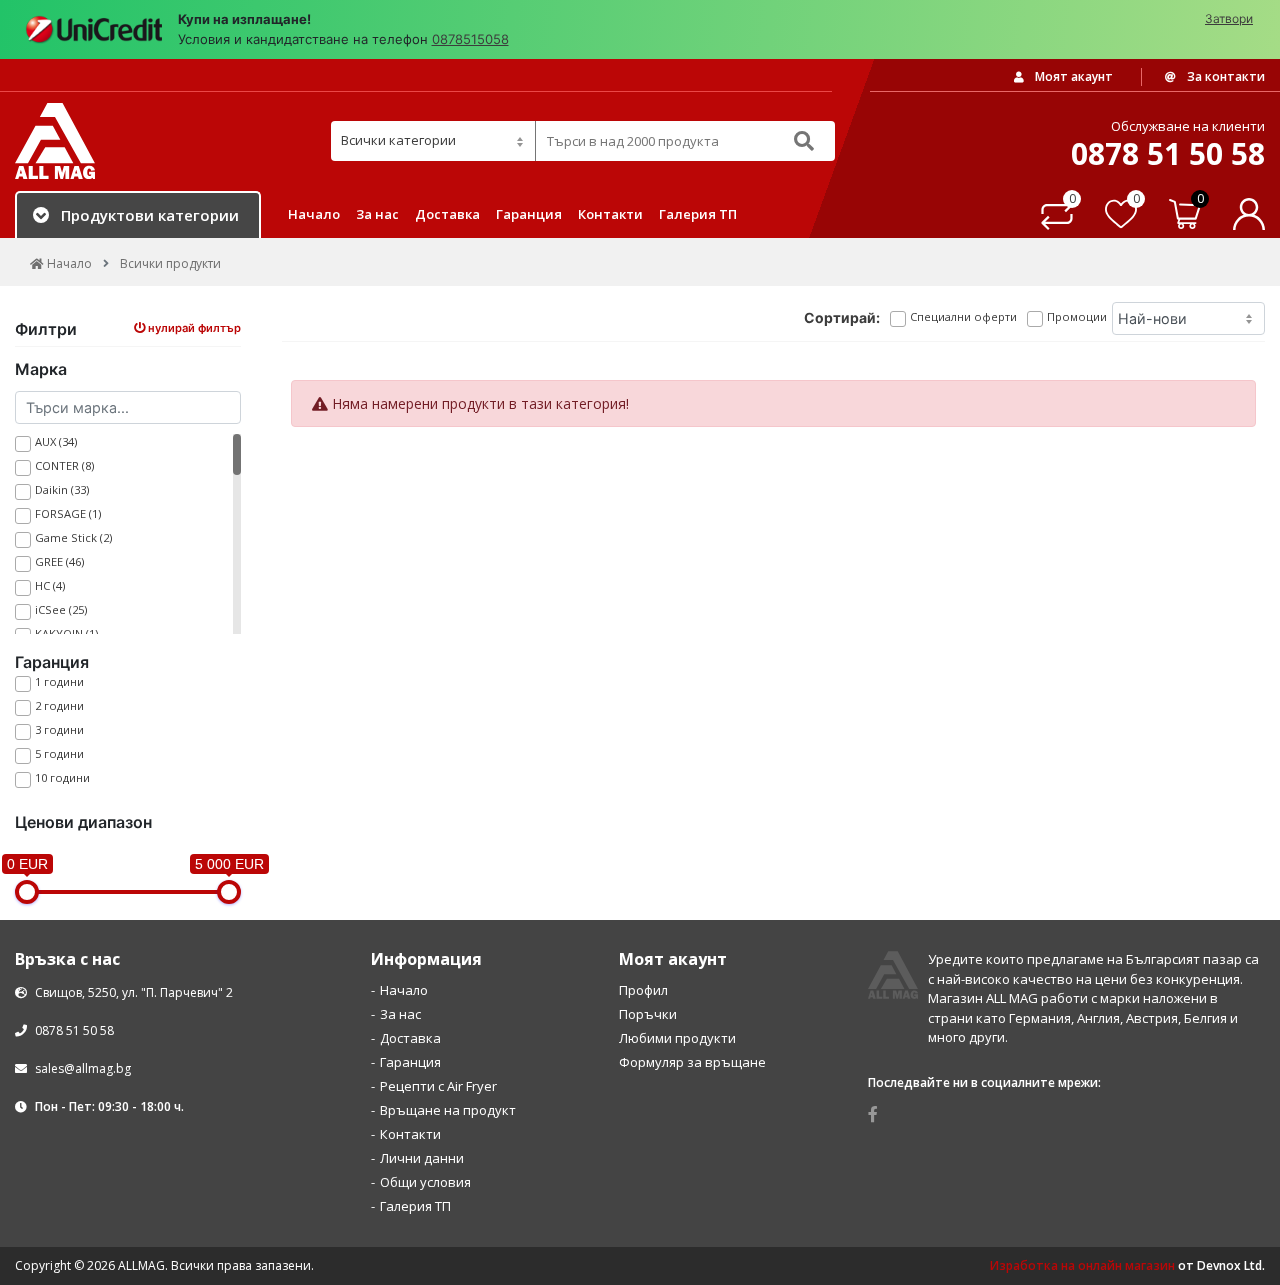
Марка (41, 369)
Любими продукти (677, 1038)
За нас (377, 214)
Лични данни (422, 1158)
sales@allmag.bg (83, 1068)
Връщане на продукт (448, 1110)
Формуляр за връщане (692, 1062)
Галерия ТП (698, 214)
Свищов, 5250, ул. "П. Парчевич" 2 (132, 992)
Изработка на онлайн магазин (1082, 1265)
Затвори (1229, 18)
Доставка (447, 214)
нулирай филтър (193, 328)
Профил (643, 990)
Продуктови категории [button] (150, 215)
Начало (314, 214)
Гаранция (529, 214)
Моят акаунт (1072, 76)
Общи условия (425, 1182)
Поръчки (648, 1014)
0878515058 (470, 39)
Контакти (610, 214)
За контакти (1224, 76)
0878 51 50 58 (73, 1030)
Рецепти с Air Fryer (438, 1086)
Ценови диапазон (83, 822)
